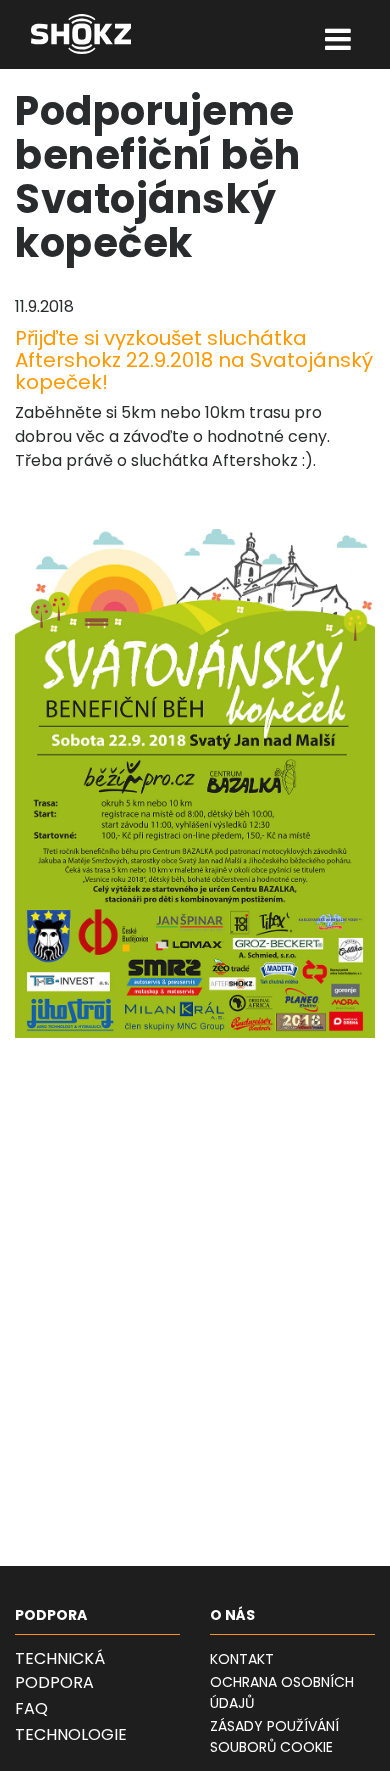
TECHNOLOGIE (71, 1734)
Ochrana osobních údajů (282, 1692)
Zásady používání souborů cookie (274, 1736)
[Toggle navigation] (338, 41)
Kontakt (242, 1659)
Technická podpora (60, 1670)
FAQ (31, 1708)
